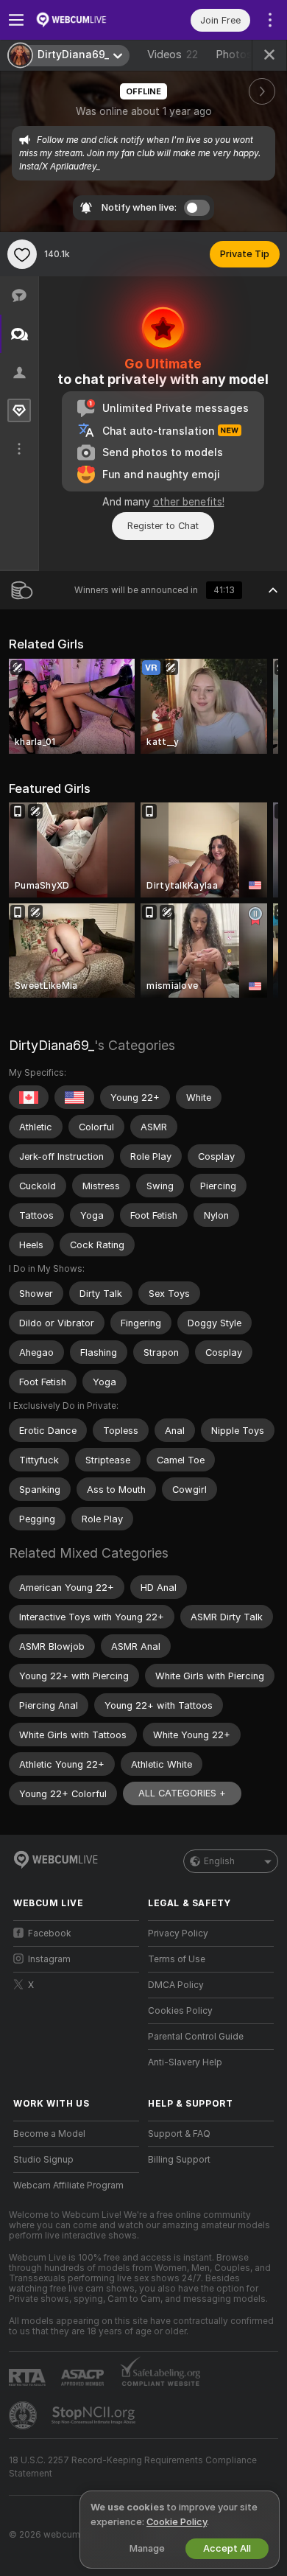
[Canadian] (29, 1097)
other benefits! (189, 502)
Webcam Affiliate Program (68, 2185)
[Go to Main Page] (88, 20)
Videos (173, 55)
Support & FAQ (179, 2134)
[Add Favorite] (22, 254)
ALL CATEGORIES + (182, 1793)
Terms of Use (177, 1959)
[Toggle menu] (16, 20)
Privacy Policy (178, 1933)
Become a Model (49, 2134)
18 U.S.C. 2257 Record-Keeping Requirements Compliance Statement (133, 2467)
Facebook (50, 1933)
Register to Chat (163, 526)
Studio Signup (43, 2160)
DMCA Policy (176, 1985)
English (219, 1861)
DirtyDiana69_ (52, 1045)
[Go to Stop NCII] (95, 2415)
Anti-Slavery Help (185, 2062)
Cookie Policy (177, 2522)
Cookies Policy (180, 2011)
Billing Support (179, 2160)
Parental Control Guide (196, 2037)
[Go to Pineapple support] (24, 2415)
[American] (74, 1097)
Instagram (49, 1959)
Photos (243, 55)
